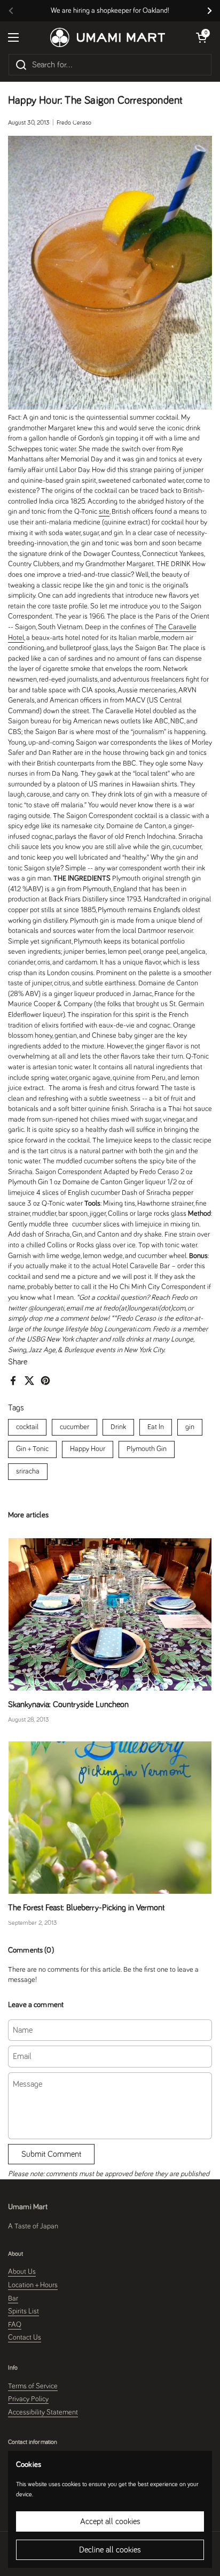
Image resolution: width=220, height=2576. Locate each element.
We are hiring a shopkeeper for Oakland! (110, 11)
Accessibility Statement (43, 2412)
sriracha (28, 1471)
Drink (118, 1427)
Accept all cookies (110, 2521)
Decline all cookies (110, 2550)
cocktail (27, 1427)
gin (190, 1427)
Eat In (156, 1427)
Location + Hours (33, 2285)
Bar (13, 2299)
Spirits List (23, 2311)
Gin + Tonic (32, 1449)
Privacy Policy (28, 2399)
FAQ (15, 2325)
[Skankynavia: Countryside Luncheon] (110, 1614)
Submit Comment (51, 2154)
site (104, 512)
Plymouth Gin (147, 1449)
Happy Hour (88, 1449)
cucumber (74, 1427)
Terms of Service (33, 2386)
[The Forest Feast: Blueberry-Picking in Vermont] (110, 1818)
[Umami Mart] (108, 37)
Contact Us (25, 2338)
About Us (22, 2272)
